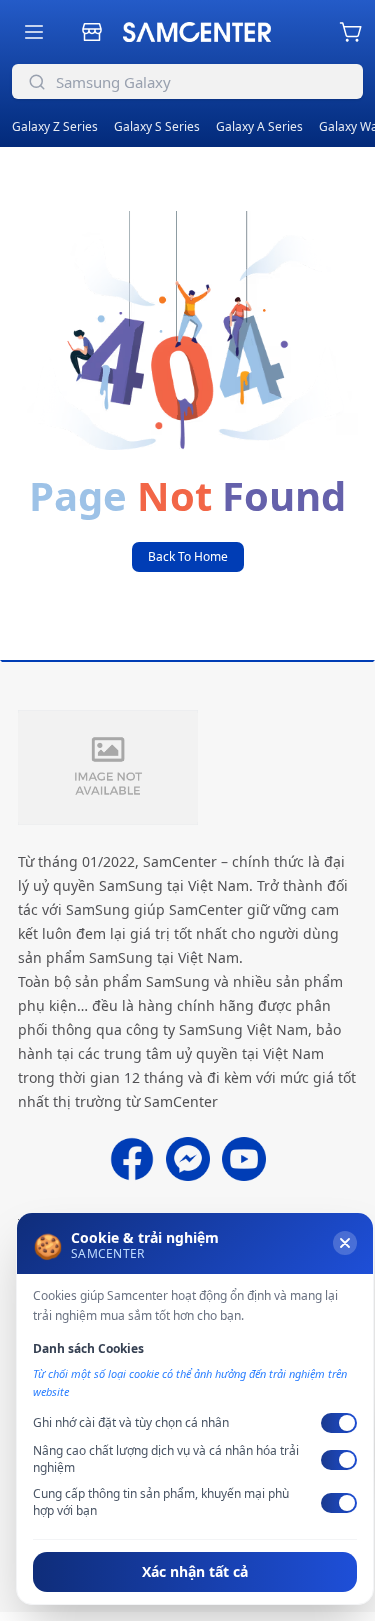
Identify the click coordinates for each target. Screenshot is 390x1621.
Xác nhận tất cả (195, 1571)
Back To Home (188, 556)
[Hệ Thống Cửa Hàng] (92, 32)
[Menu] (34, 32)
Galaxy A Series (259, 126)
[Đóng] (345, 1243)
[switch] (339, 1423)
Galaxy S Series (157, 126)
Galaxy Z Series (55, 126)
